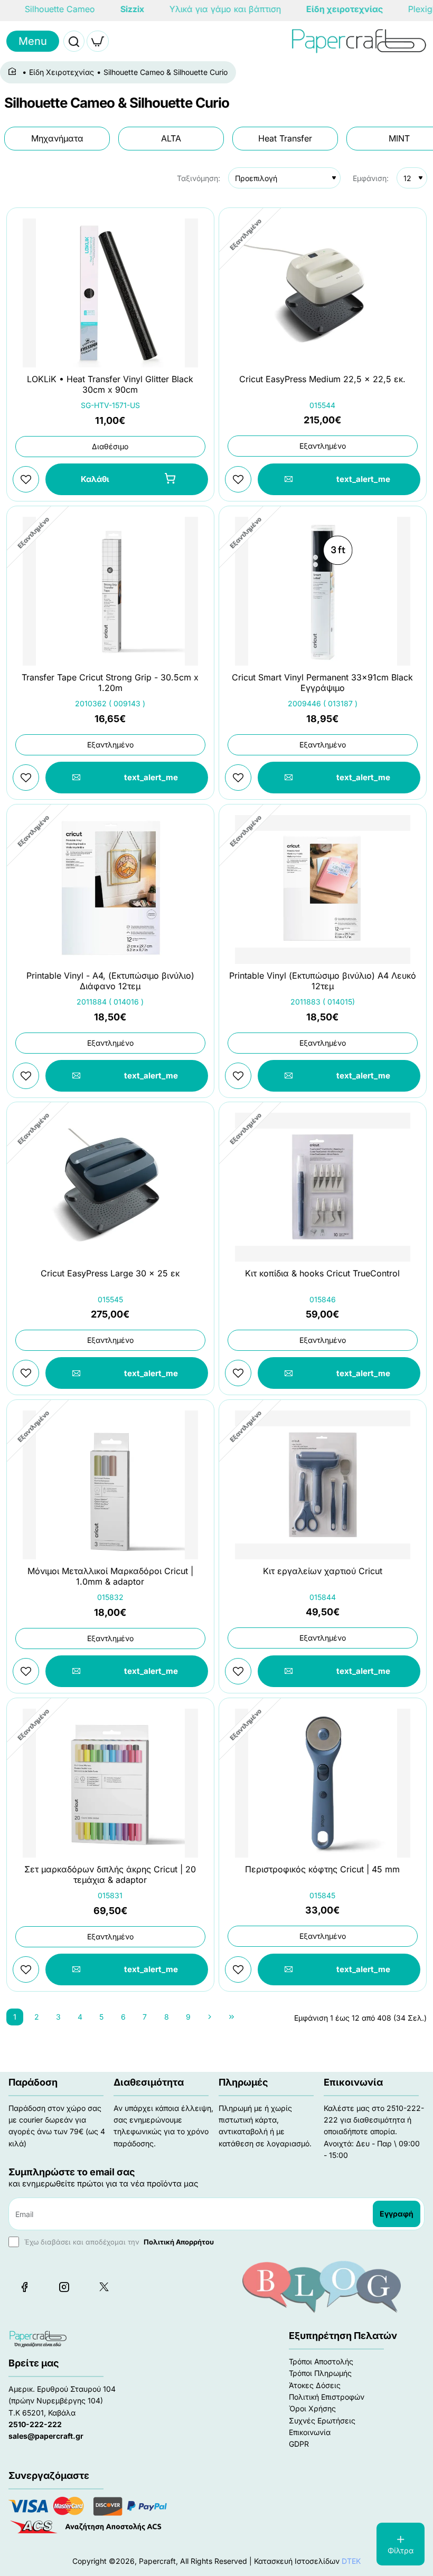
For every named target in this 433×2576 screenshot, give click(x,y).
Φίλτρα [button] (401, 2550)
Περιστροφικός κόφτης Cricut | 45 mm (322, 1869)
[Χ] (103, 2287)
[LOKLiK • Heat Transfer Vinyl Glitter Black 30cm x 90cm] (110, 293)
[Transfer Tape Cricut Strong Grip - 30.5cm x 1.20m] (110, 591)
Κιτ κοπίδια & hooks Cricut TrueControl (322, 1273)
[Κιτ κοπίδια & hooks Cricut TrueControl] (323, 1187)
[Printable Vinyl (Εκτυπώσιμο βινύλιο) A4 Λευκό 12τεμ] (323, 889)
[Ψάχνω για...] (74, 41)
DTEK (351, 2561)
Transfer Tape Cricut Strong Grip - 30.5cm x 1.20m (110, 683)
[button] (127, 479)
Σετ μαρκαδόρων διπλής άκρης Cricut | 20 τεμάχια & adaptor (110, 1875)
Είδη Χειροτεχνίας (62, 72)
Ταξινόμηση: (199, 178)
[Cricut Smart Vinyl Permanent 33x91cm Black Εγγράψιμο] (323, 591)
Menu (33, 41)
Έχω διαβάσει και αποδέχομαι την (118, 2242)
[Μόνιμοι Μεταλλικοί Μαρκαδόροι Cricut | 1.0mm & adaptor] (110, 1485)
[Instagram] (64, 2287)
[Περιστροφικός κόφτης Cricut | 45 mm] (323, 1783)
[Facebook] (24, 2287)
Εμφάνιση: (371, 178)
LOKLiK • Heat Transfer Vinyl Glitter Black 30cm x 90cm (110, 385)
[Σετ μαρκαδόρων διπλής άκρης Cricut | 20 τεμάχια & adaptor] (110, 1783)
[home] (14, 72)
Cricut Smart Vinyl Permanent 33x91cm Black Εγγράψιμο (322, 683)
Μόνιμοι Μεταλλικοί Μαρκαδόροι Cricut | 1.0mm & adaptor (110, 1576)
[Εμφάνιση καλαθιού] (98, 41)
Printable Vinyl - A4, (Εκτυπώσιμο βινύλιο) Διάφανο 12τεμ (110, 981)
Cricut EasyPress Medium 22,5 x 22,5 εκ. (322, 379)
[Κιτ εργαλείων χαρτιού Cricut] (323, 1485)
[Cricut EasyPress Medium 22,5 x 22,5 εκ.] (323, 293)
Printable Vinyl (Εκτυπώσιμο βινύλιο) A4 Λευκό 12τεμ (323, 981)
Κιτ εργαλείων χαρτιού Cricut (323, 1571)
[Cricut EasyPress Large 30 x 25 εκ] (110, 1187)
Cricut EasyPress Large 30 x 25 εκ (110, 1273)
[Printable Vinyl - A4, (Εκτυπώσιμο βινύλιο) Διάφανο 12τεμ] (110, 889)
